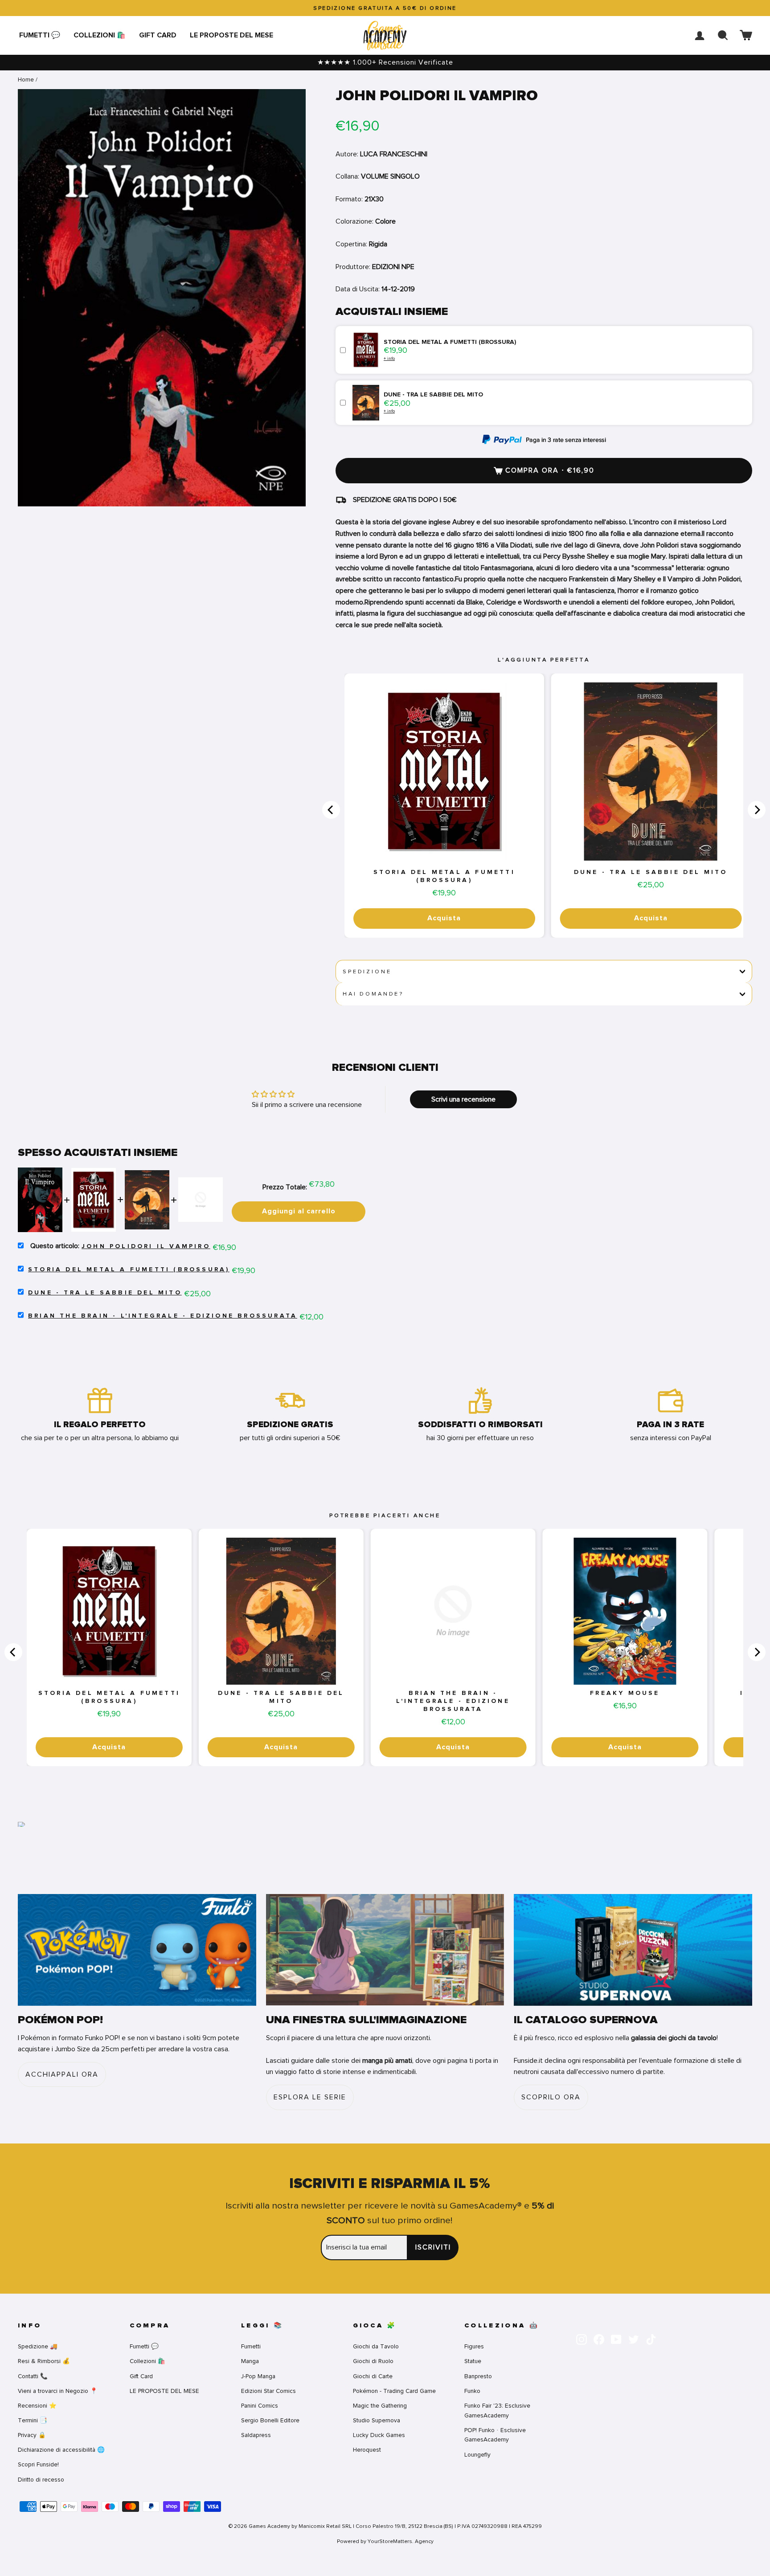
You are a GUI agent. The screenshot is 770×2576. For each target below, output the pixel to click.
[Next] (757, 810)
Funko (472, 2391)
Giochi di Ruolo (373, 2361)
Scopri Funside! (38, 2464)
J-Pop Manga (258, 2376)
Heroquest (367, 2450)
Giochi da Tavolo (376, 2346)
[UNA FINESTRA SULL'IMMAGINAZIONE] (385, 1950)
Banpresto (478, 2376)
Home (26, 80)
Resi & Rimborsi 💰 (44, 2361)
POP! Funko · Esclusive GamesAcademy (495, 2435)
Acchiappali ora (62, 2074)
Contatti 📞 (33, 2376)
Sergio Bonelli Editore (270, 2420)
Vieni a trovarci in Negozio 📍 (58, 2391)
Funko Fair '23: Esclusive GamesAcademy (497, 2411)
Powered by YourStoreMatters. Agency (385, 2541)
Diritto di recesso (41, 2480)
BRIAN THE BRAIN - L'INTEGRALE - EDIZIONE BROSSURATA (163, 1316)
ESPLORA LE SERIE (310, 2097)
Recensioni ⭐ (37, 2406)
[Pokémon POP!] (137, 1950)
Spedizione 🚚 (38, 2346)
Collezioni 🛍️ (100, 35)
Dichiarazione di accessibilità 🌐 (61, 2450)
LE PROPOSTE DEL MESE (231, 35)
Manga (250, 2361)
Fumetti (251, 2346)
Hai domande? (373, 994)
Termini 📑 (33, 2420)
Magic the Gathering (380, 2406)
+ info (389, 358)
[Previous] (331, 810)
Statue (473, 2361)
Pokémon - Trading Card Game (394, 2391)
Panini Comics (260, 2406)
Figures (474, 2346)
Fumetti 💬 (40, 35)
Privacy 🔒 (32, 2435)
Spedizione (367, 972)
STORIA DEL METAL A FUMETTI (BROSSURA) (444, 876)
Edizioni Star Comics (268, 2391)
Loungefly (477, 2455)
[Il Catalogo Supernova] (633, 1950)
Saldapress (256, 2435)
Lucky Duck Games (379, 2435)
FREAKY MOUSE (625, 1693)
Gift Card (158, 35)
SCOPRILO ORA (551, 2097)
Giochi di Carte (373, 2376)
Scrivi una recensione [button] (463, 1099)
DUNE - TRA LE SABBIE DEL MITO (651, 872)
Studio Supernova (377, 2420)
